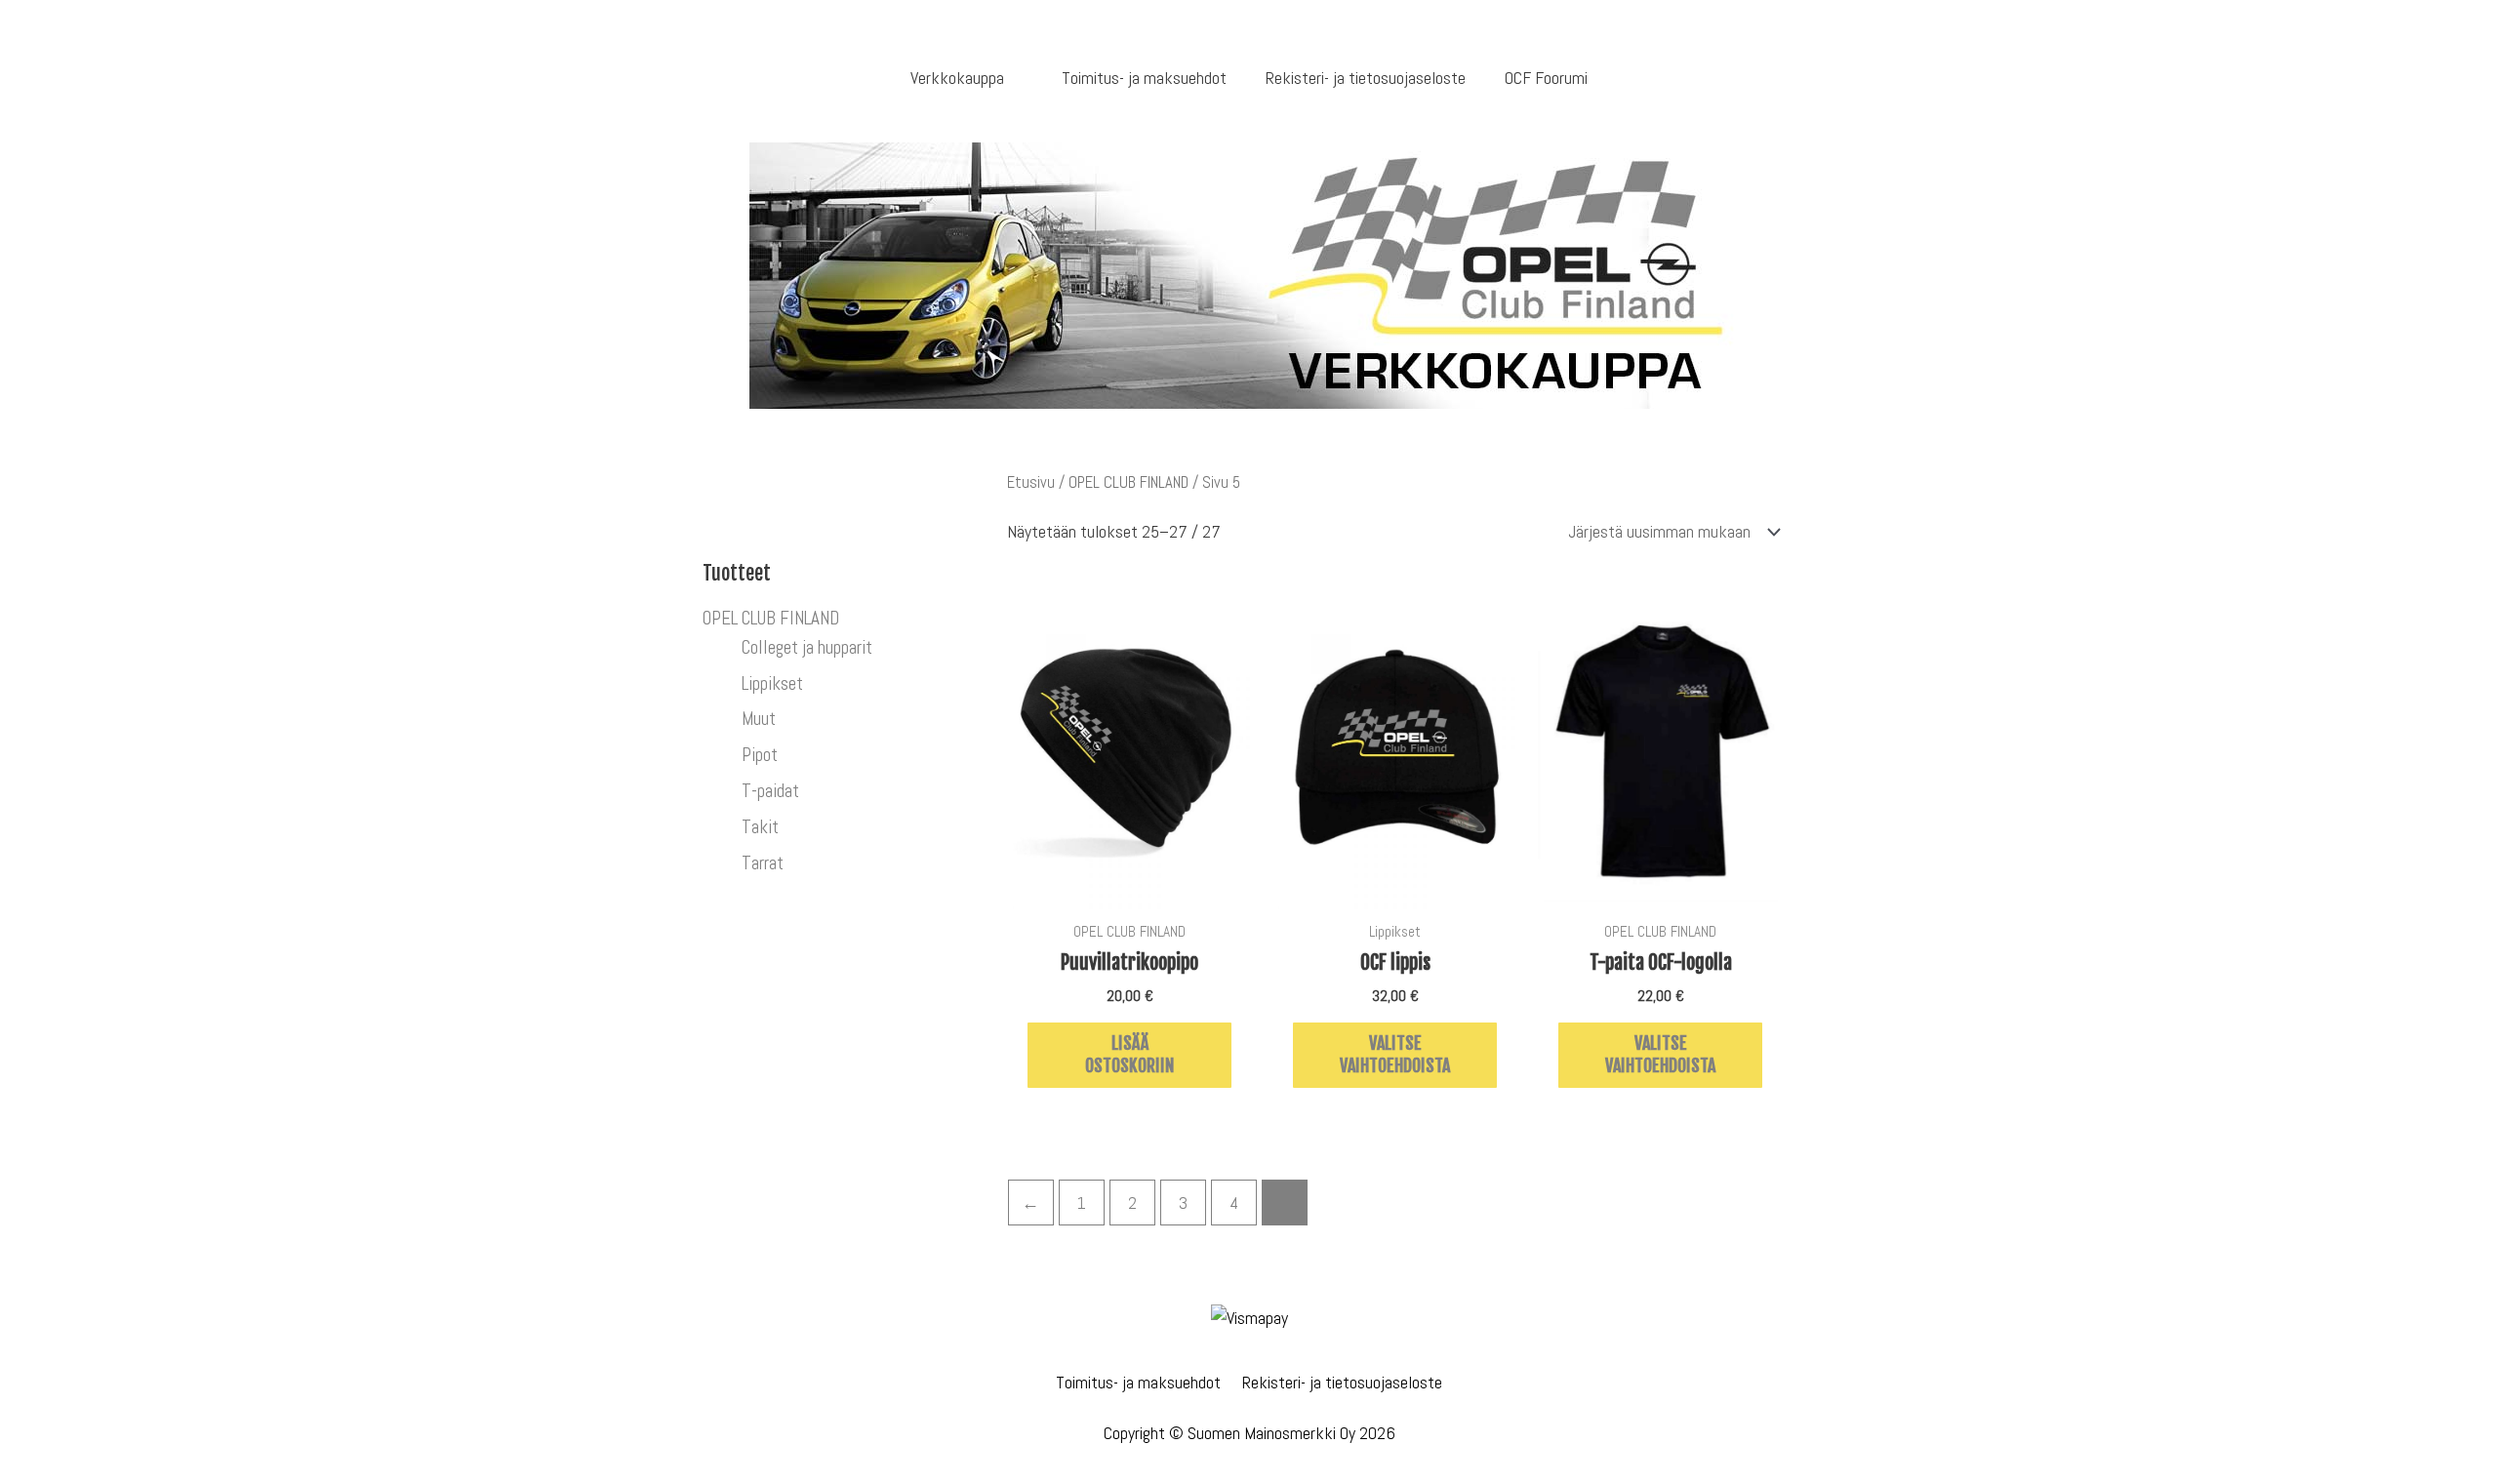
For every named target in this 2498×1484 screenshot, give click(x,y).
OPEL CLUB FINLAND (771, 618)
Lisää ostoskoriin (1129, 1054)
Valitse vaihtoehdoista (1395, 1054)
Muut (759, 719)
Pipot (760, 755)
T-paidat (770, 791)
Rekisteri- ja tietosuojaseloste (1342, 1382)
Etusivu (1031, 482)
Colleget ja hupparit (807, 647)
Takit (760, 827)
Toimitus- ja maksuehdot (1138, 1382)
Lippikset (772, 683)
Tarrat (763, 863)
